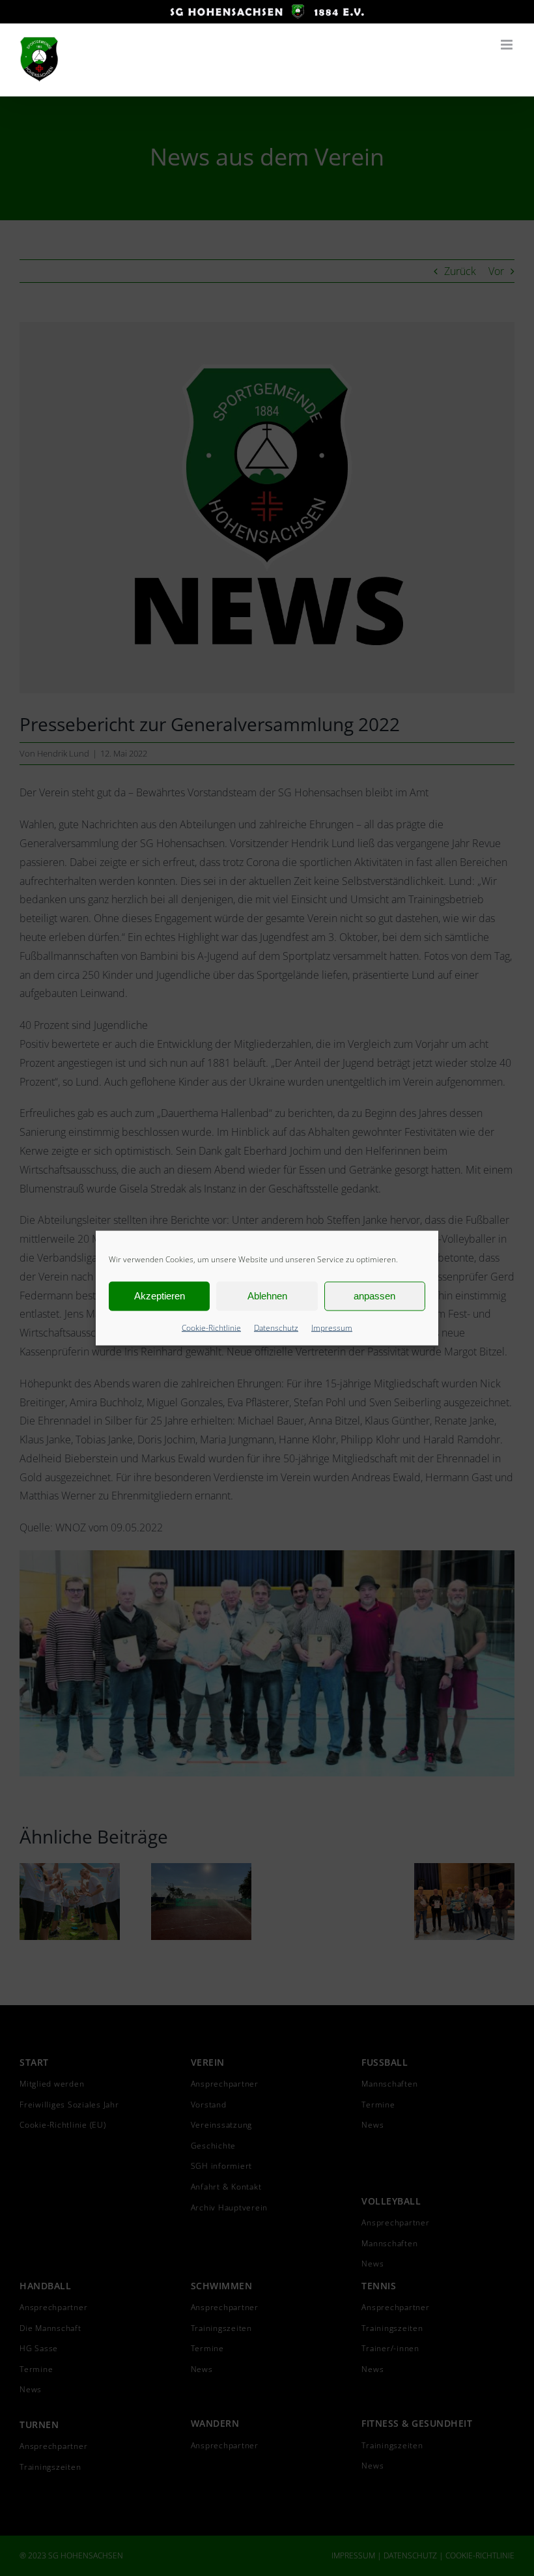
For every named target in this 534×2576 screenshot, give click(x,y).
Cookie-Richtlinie (211, 1327)
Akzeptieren (160, 1296)
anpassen (374, 1296)
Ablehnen (267, 1296)
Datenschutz (276, 1327)
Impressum (332, 1327)
